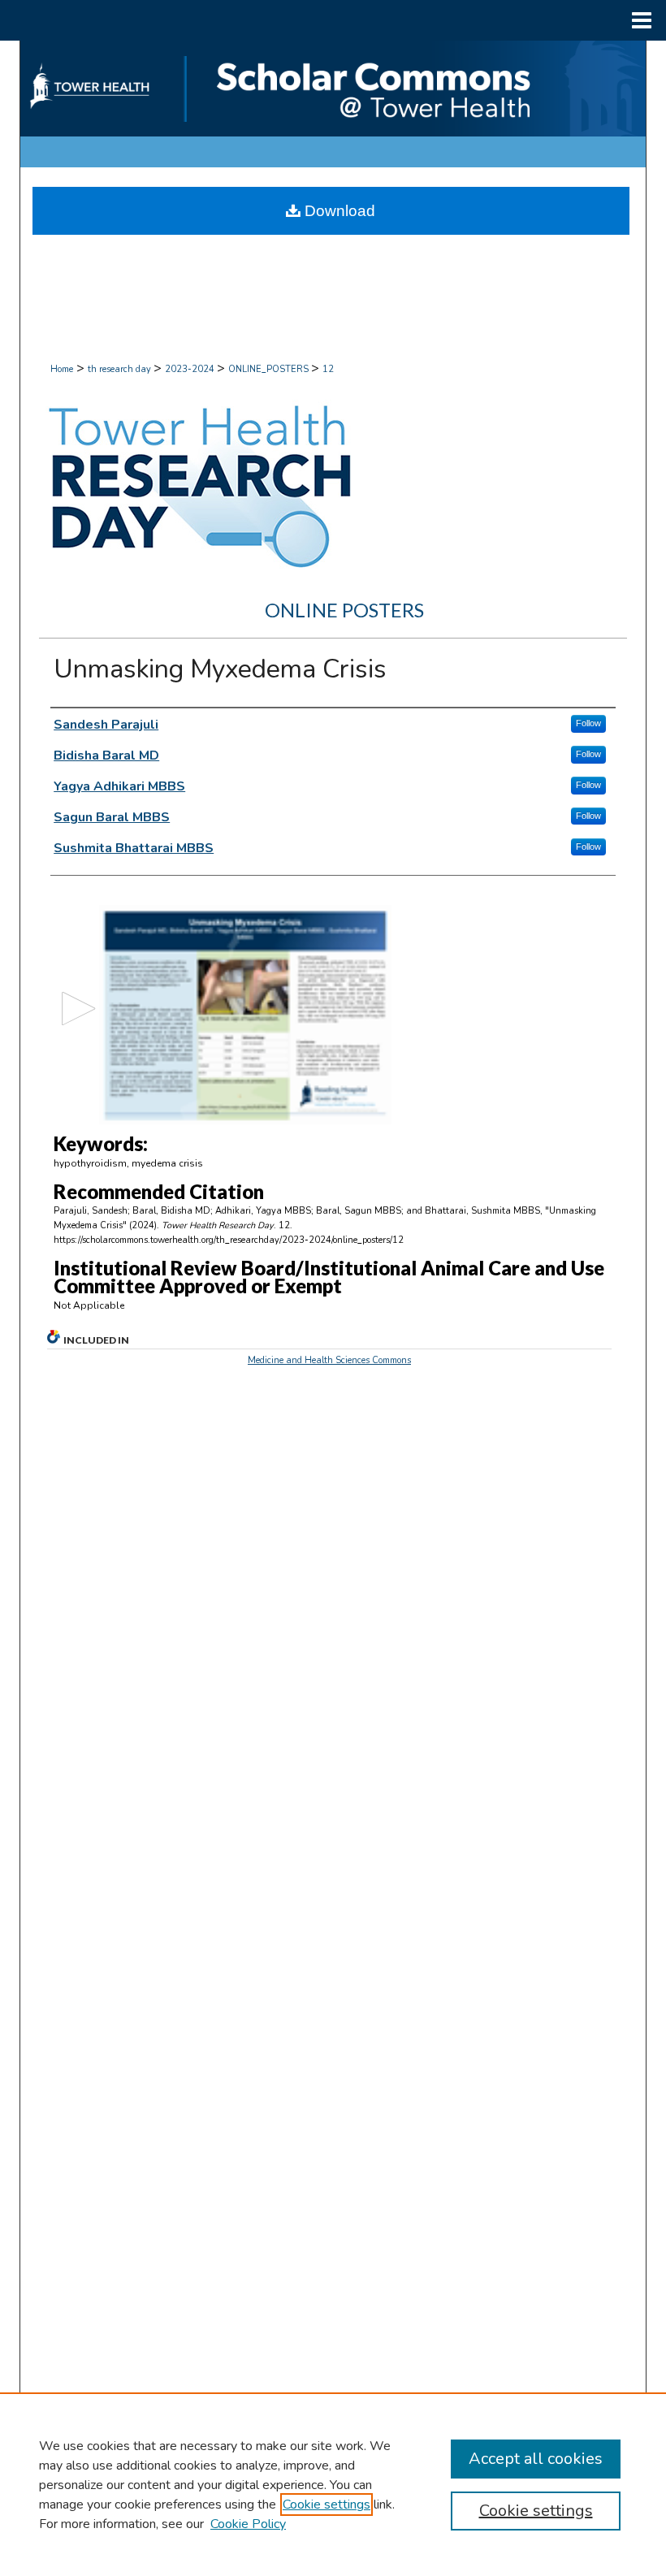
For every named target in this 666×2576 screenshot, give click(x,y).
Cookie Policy (248, 2524)
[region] (333, 2484)
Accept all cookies (536, 2459)
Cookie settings (327, 2505)
